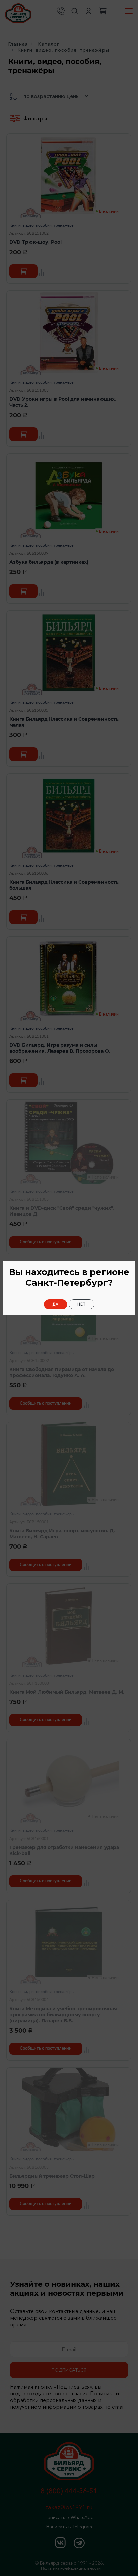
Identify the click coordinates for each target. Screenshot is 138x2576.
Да (56, 1304)
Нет (82, 1304)
